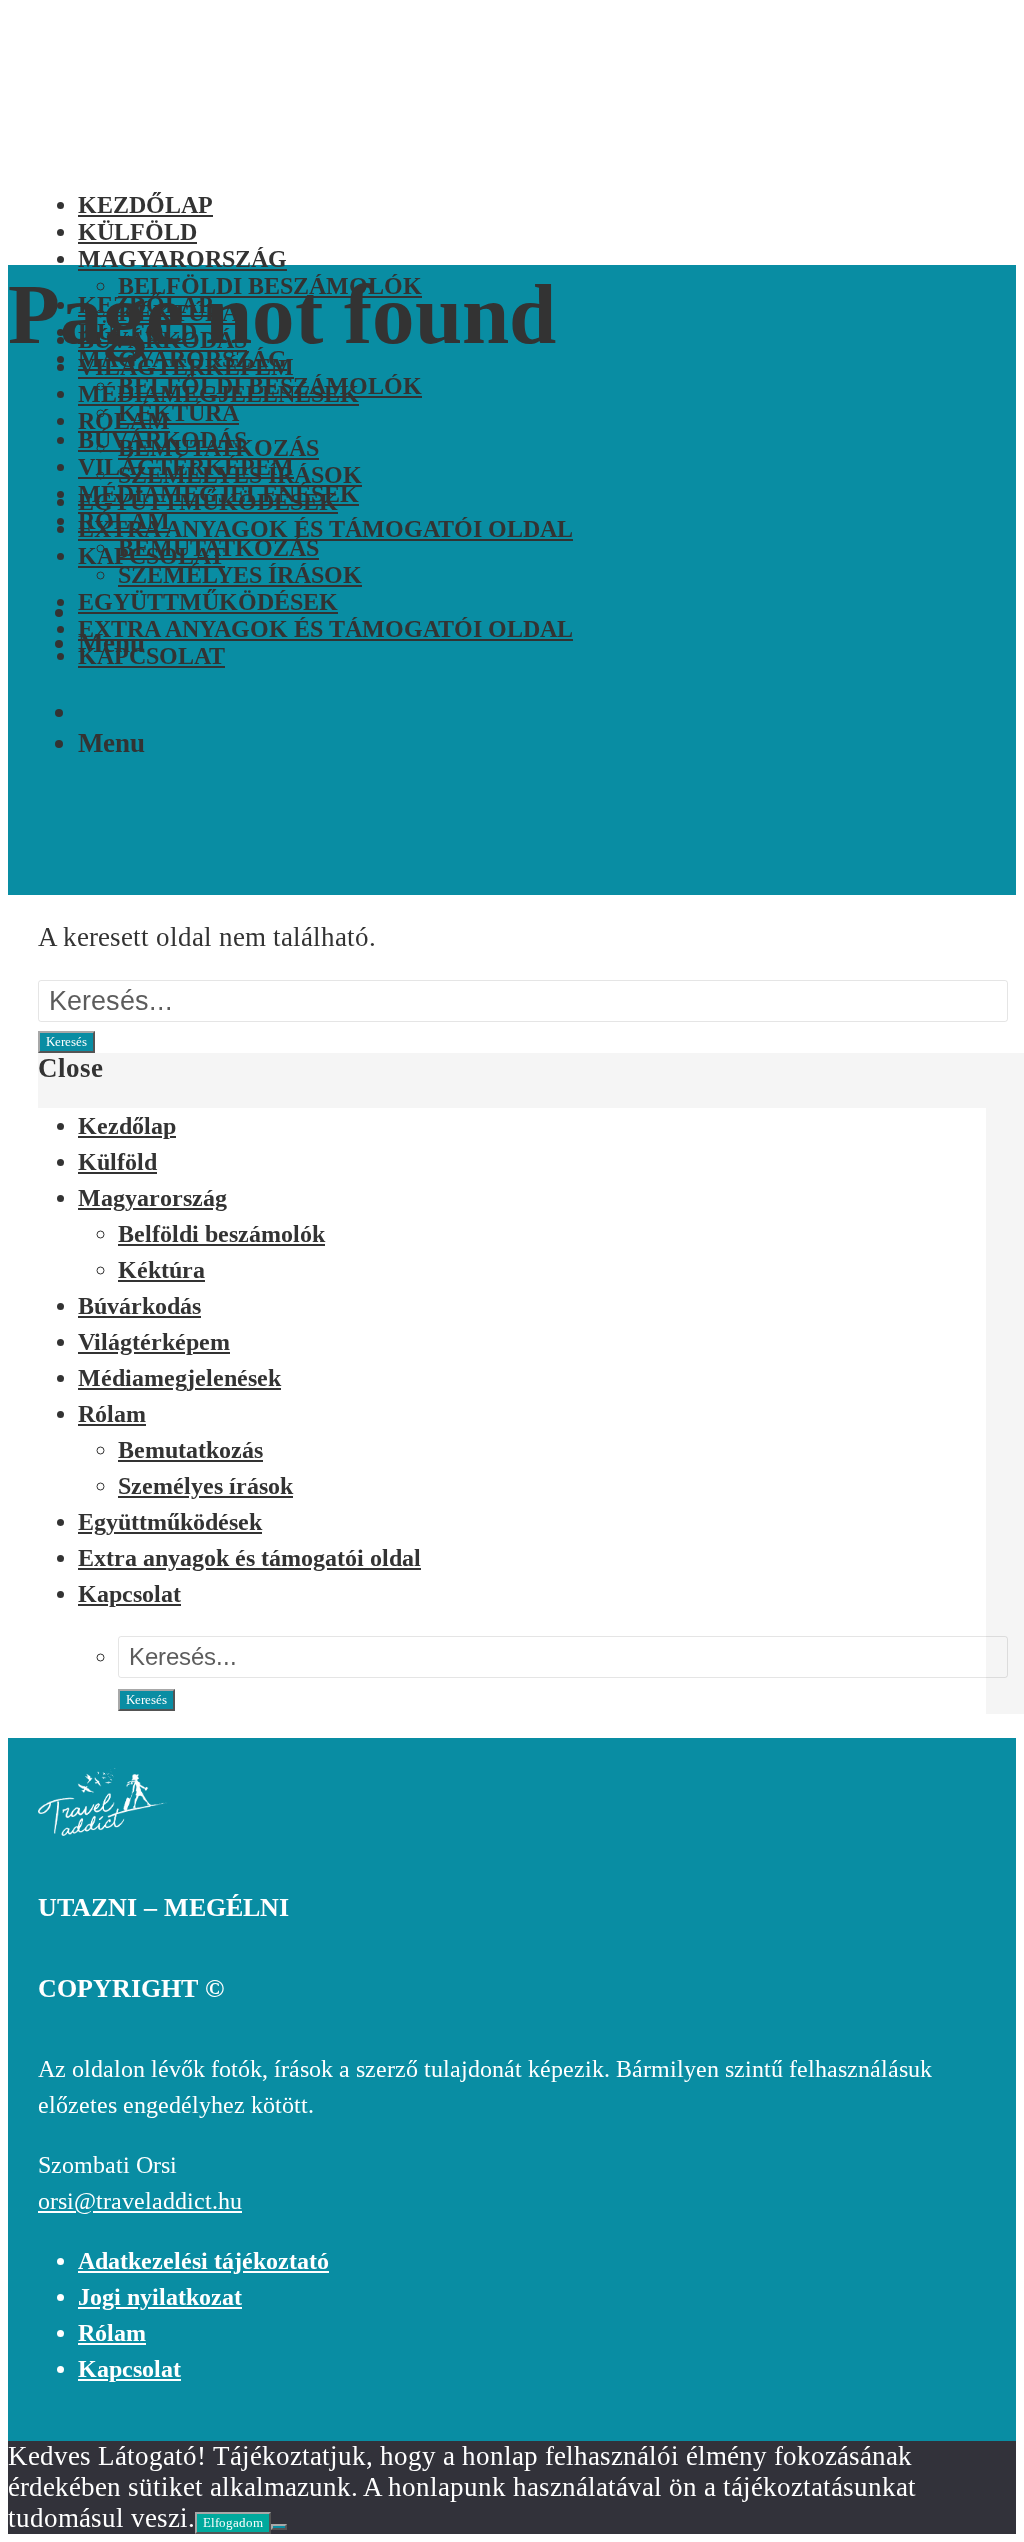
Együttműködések (208, 602)
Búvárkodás (162, 440)
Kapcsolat (151, 656)
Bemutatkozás (218, 548)
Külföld (117, 1162)
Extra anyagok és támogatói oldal (325, 529)
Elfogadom (233, 2522)
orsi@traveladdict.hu (140, 2201)
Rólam (124, 521)
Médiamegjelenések (218, 494)
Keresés (66, 1041)
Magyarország (152, 1198)
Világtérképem (186, 467)
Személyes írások (240, 575)
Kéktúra (178, 413)
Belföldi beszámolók (270, 386)
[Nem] (279, 2527)
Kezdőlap (127, 1126)
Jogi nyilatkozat (160, 2297)
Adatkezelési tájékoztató (203, 2261)
